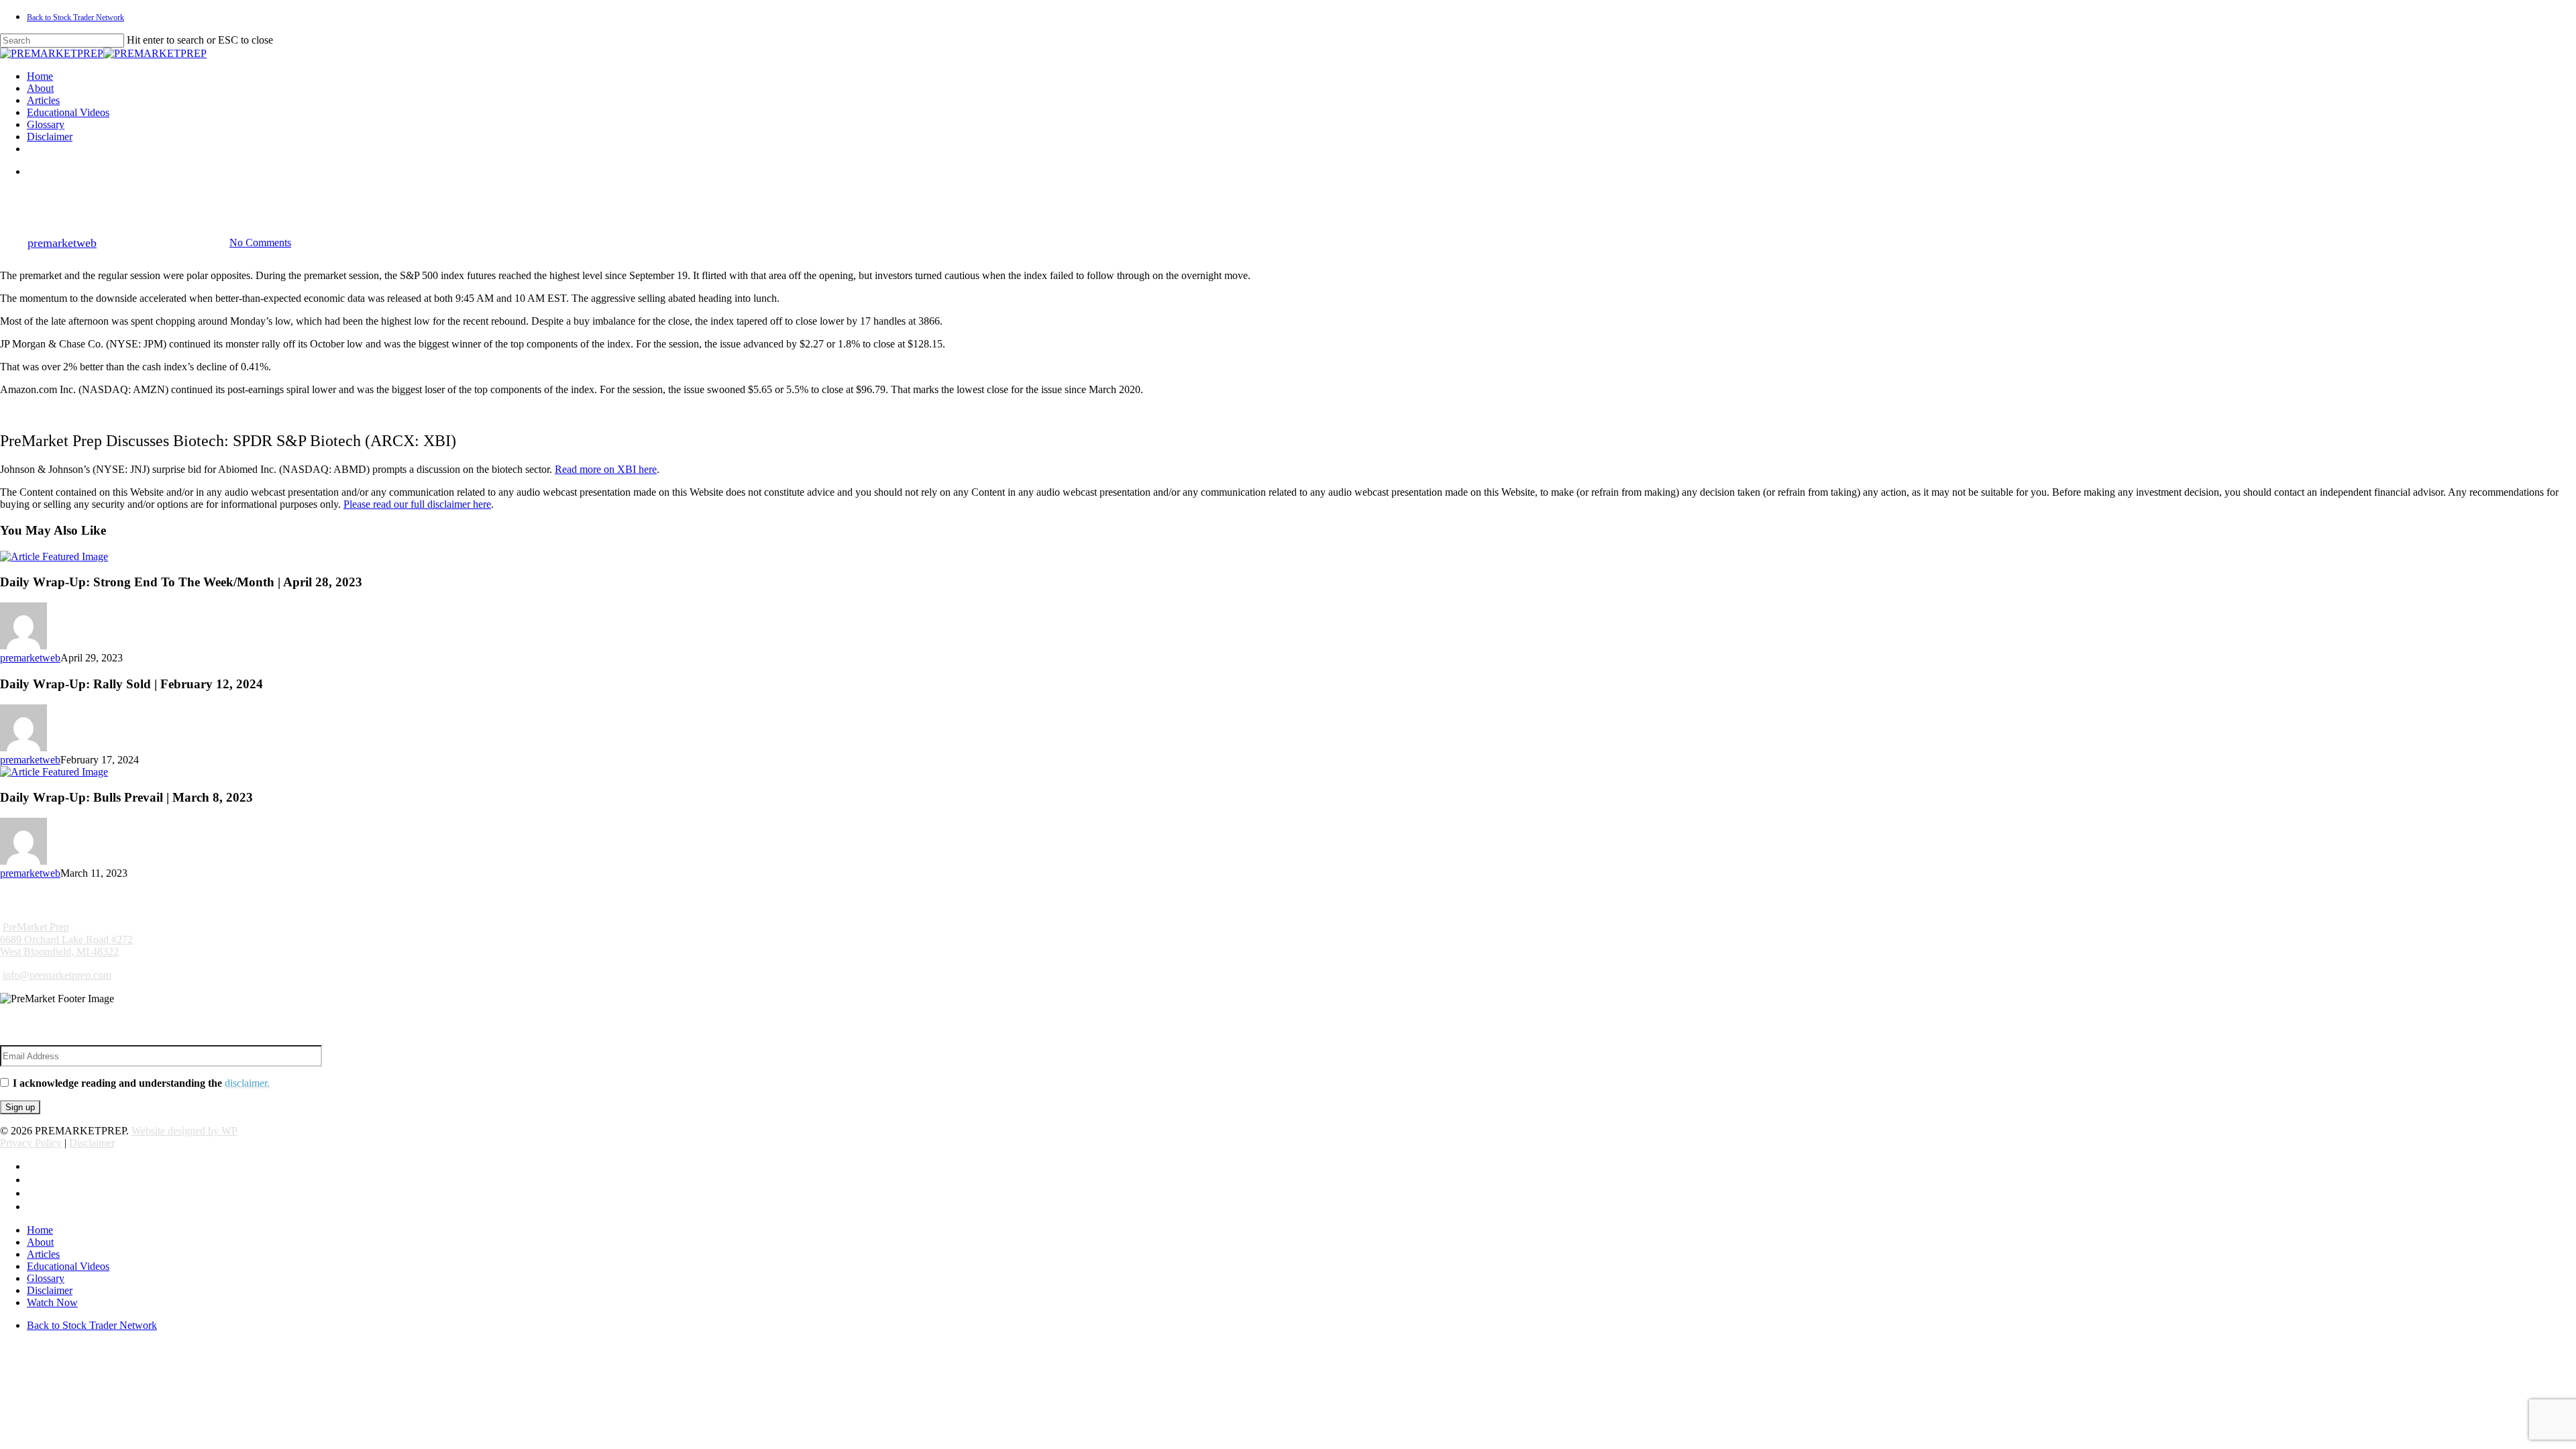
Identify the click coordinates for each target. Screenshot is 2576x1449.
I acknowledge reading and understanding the (141, 1083)
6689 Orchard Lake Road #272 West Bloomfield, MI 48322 (66, 939)
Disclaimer (92, 1143)
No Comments (260, 243)
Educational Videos (68, 1266)
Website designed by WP (184, 1131)
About (40, 1242)
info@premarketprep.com (57, 975)
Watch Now (52, 1302)
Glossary (46, 1278)
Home (40, 1230)
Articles (43, 1254)
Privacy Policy (31, 1143)
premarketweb (62, 243)
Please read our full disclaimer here (417, 504)
